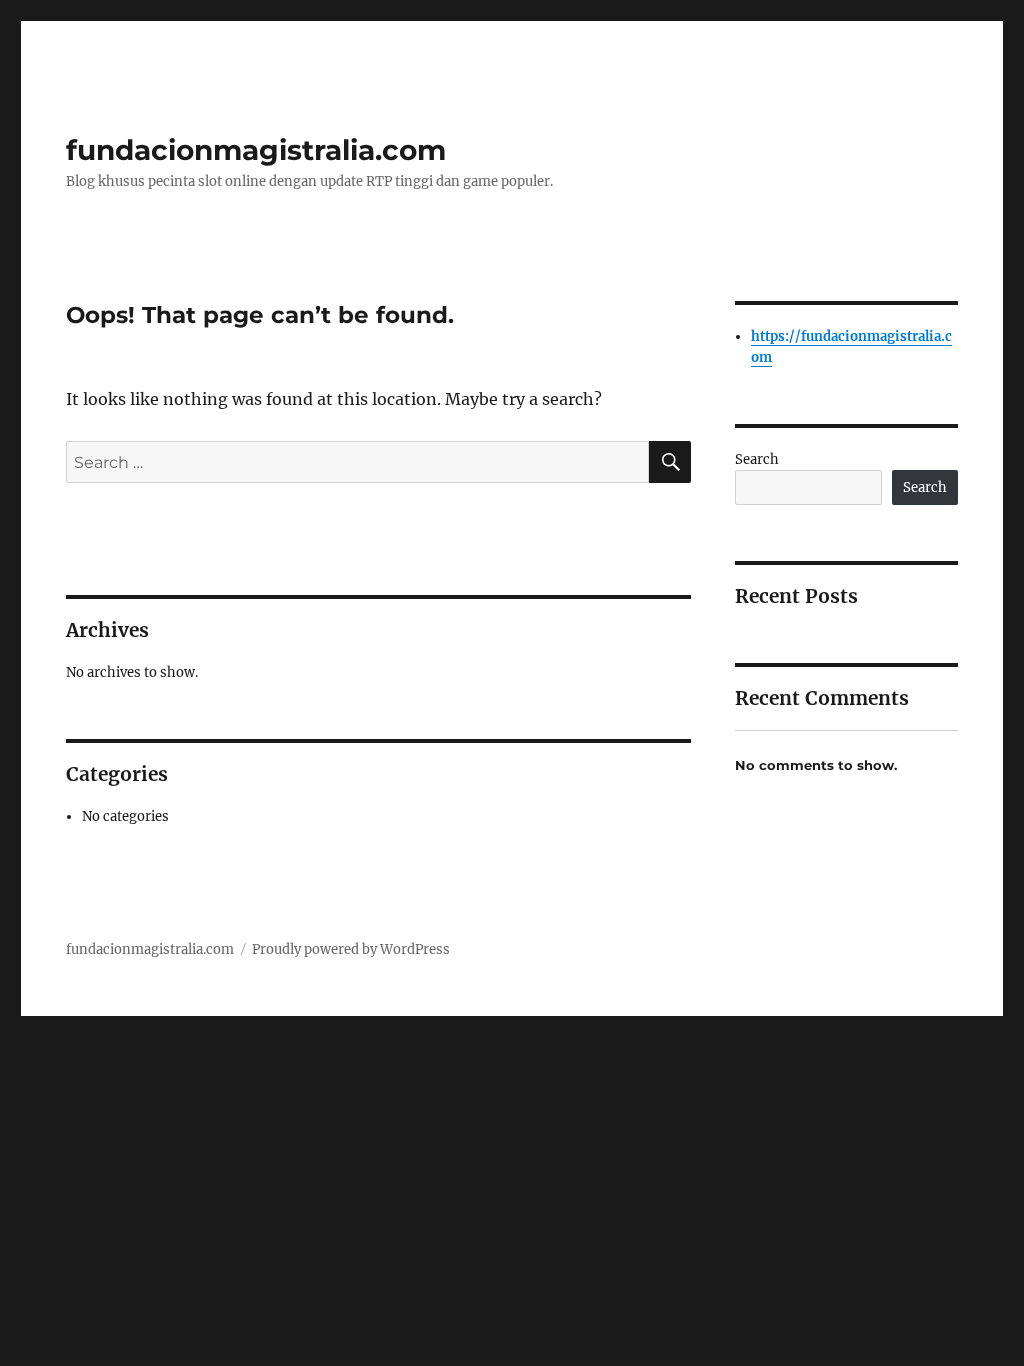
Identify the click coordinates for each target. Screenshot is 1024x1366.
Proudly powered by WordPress (351, 949)
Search (757, 459)
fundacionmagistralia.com (256, 150)
